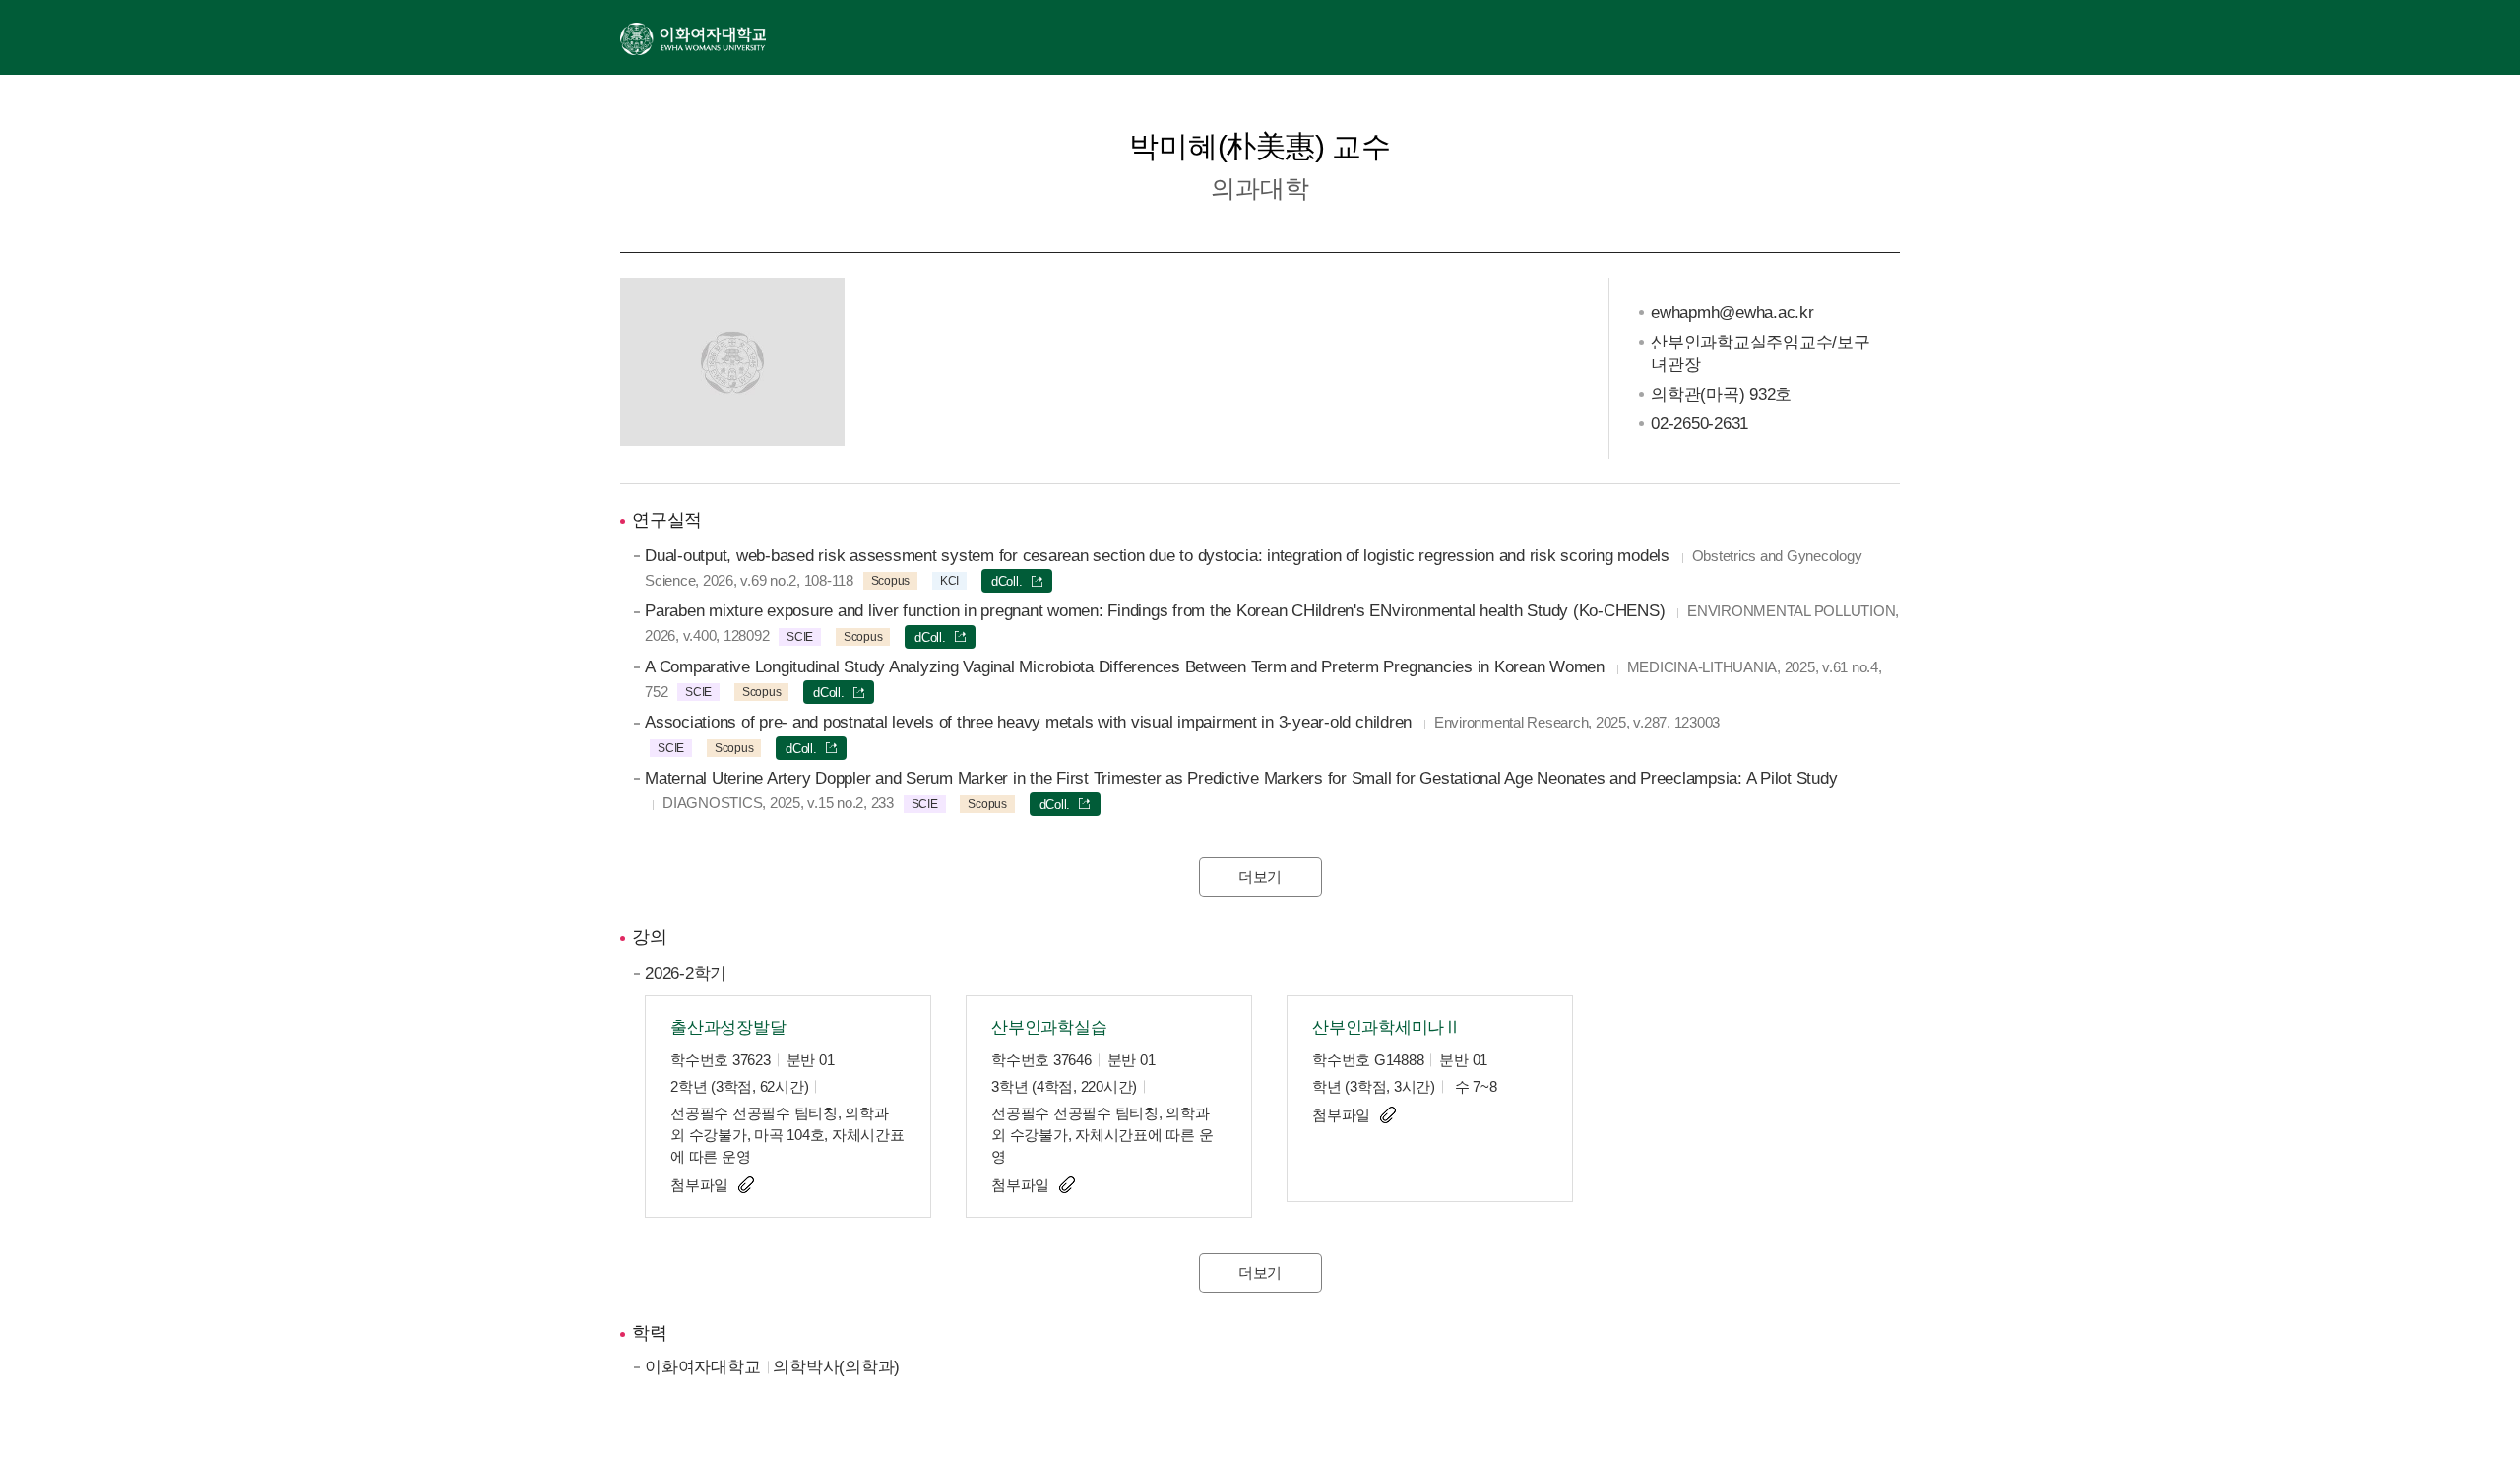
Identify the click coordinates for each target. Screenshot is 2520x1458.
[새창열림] (693, 37)
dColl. (1007, 581)
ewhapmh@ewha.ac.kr (1732, 313)
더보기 (1260, 877)
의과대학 (1260, 188)
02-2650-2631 (1700, 424)
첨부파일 (699, 1185)
